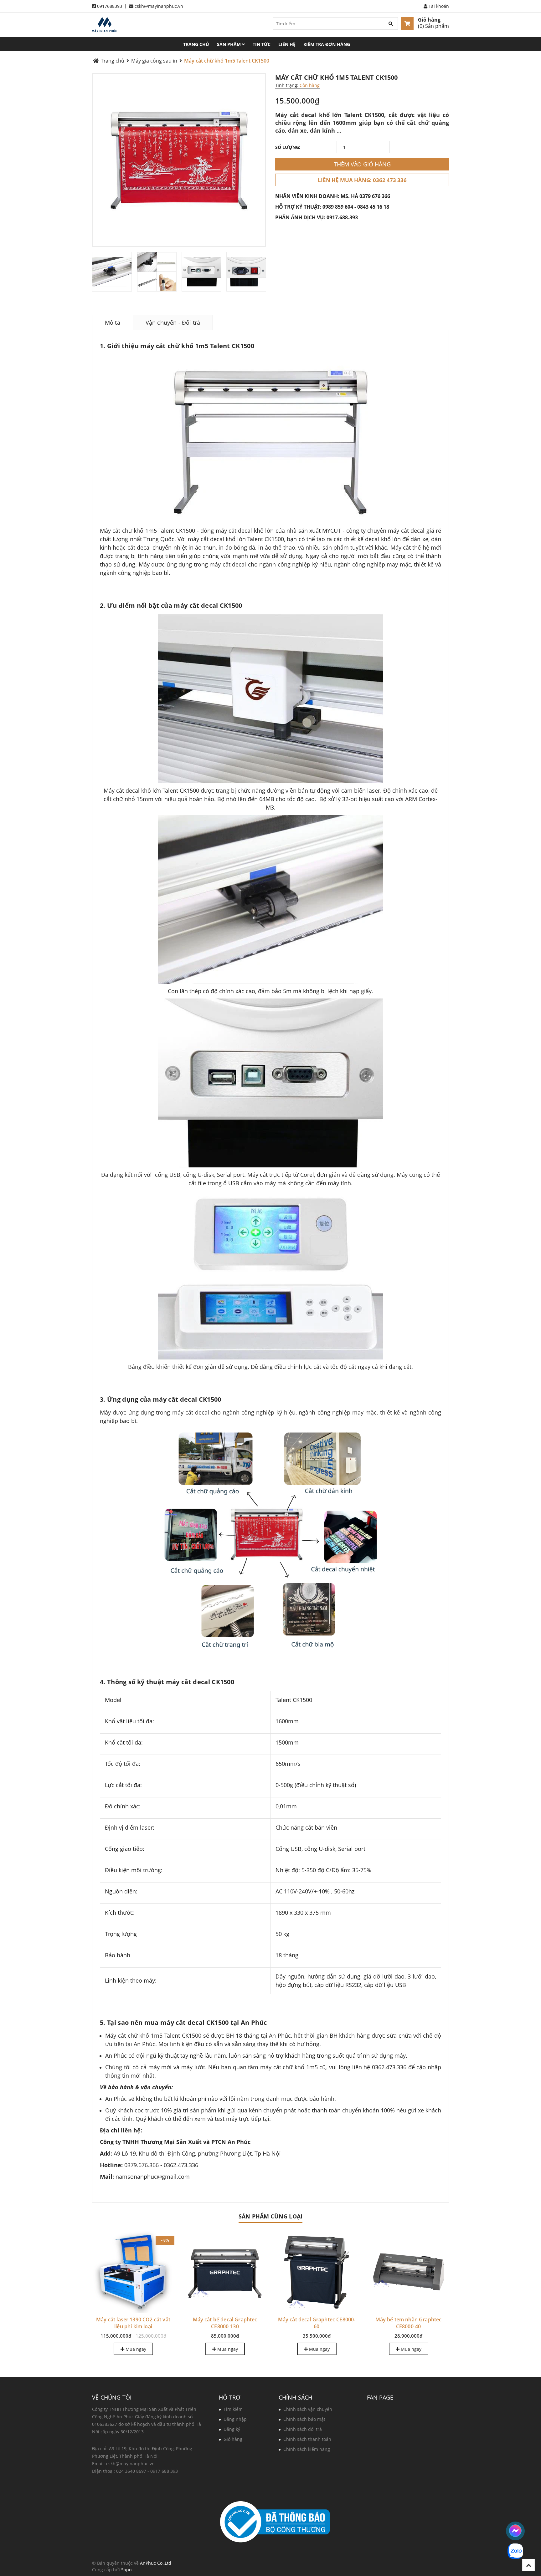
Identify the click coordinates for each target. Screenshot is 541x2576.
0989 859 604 (338, 207)
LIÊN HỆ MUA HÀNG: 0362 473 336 (362, 180)
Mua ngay (135, 2349)
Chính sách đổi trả (303, 2429)
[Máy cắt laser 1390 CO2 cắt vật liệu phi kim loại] (133, 2272)
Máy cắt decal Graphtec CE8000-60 (317, 2323)
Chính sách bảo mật (304, 2419)
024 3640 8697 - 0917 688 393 (147, 2471)
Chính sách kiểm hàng (307, 2449)
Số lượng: (288, 147)
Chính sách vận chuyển (308, 2409)
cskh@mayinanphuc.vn (159, 6)
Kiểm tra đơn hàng (327, 44)
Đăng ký (232, 2429)
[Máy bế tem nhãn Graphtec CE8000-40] (408, 2272)
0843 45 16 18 (373, 207)
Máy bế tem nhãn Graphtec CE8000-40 (409, 2323)
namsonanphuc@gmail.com (153, 2177)
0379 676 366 (375, 196)
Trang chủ (196, 44)
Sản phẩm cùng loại (270, 2216)
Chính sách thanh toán (307, 2439)
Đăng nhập (235, 2419)
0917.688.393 (342, 217)
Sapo (126, 2570)
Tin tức (262, 44)
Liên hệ (287, 44)
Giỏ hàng (429, 20)
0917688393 (110, 6)
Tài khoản (438, 6)
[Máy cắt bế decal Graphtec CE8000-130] (225, 2272)
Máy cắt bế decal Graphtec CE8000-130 (225, 2323)
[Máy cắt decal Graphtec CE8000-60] (317, 2272)
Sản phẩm (229, 44)
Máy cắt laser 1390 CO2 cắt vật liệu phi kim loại (133, 2323)
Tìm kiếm (233, 2409)
